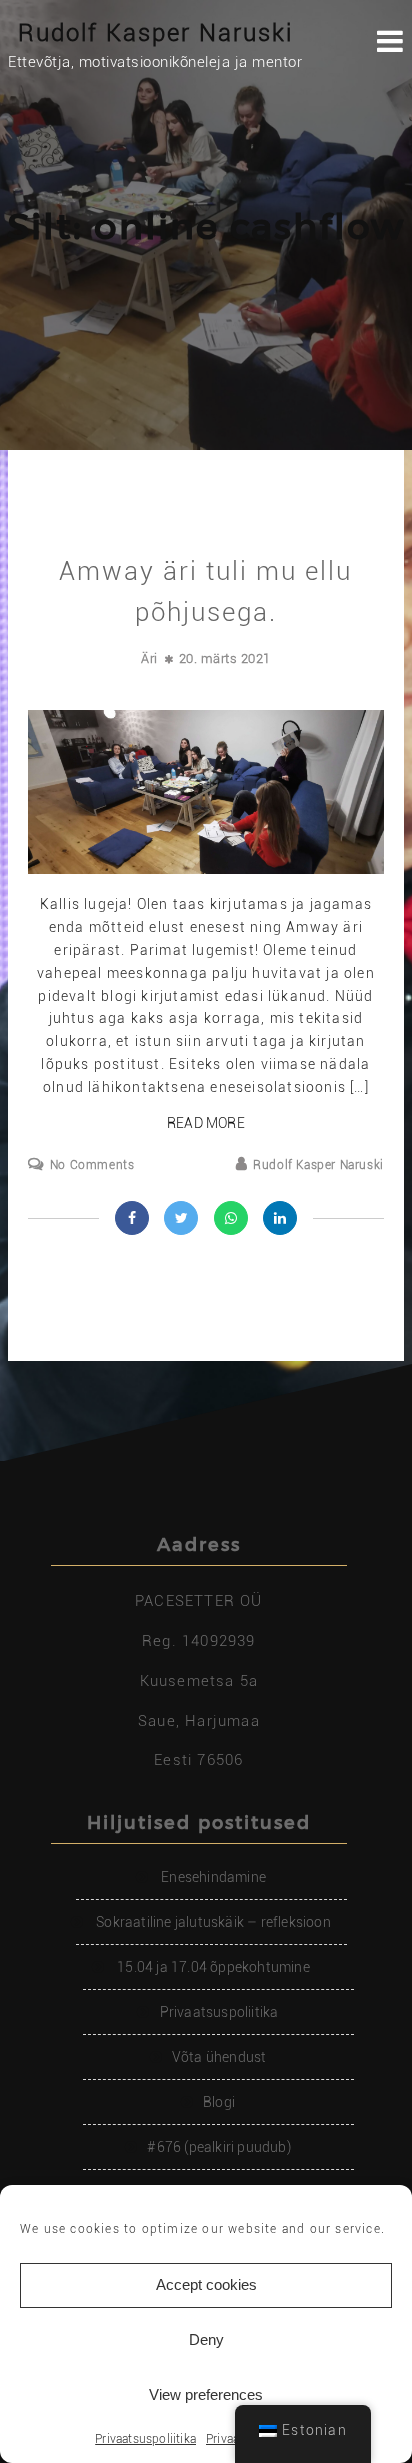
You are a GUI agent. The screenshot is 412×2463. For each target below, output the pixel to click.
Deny (206, 2339)
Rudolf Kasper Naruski (155, 33)
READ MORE (206, 1123)
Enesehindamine (213, 1877)
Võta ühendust (219, 2057)
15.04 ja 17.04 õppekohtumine (213, 1967)
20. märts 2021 (225, 658)
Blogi (219, 2102)
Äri (149, 658)
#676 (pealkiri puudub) (218, 2147)
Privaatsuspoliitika (145, 2439)
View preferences (206, 2394)
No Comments (92, 1165)
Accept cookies (206, 2284)
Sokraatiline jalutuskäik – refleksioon (213, 1922)
